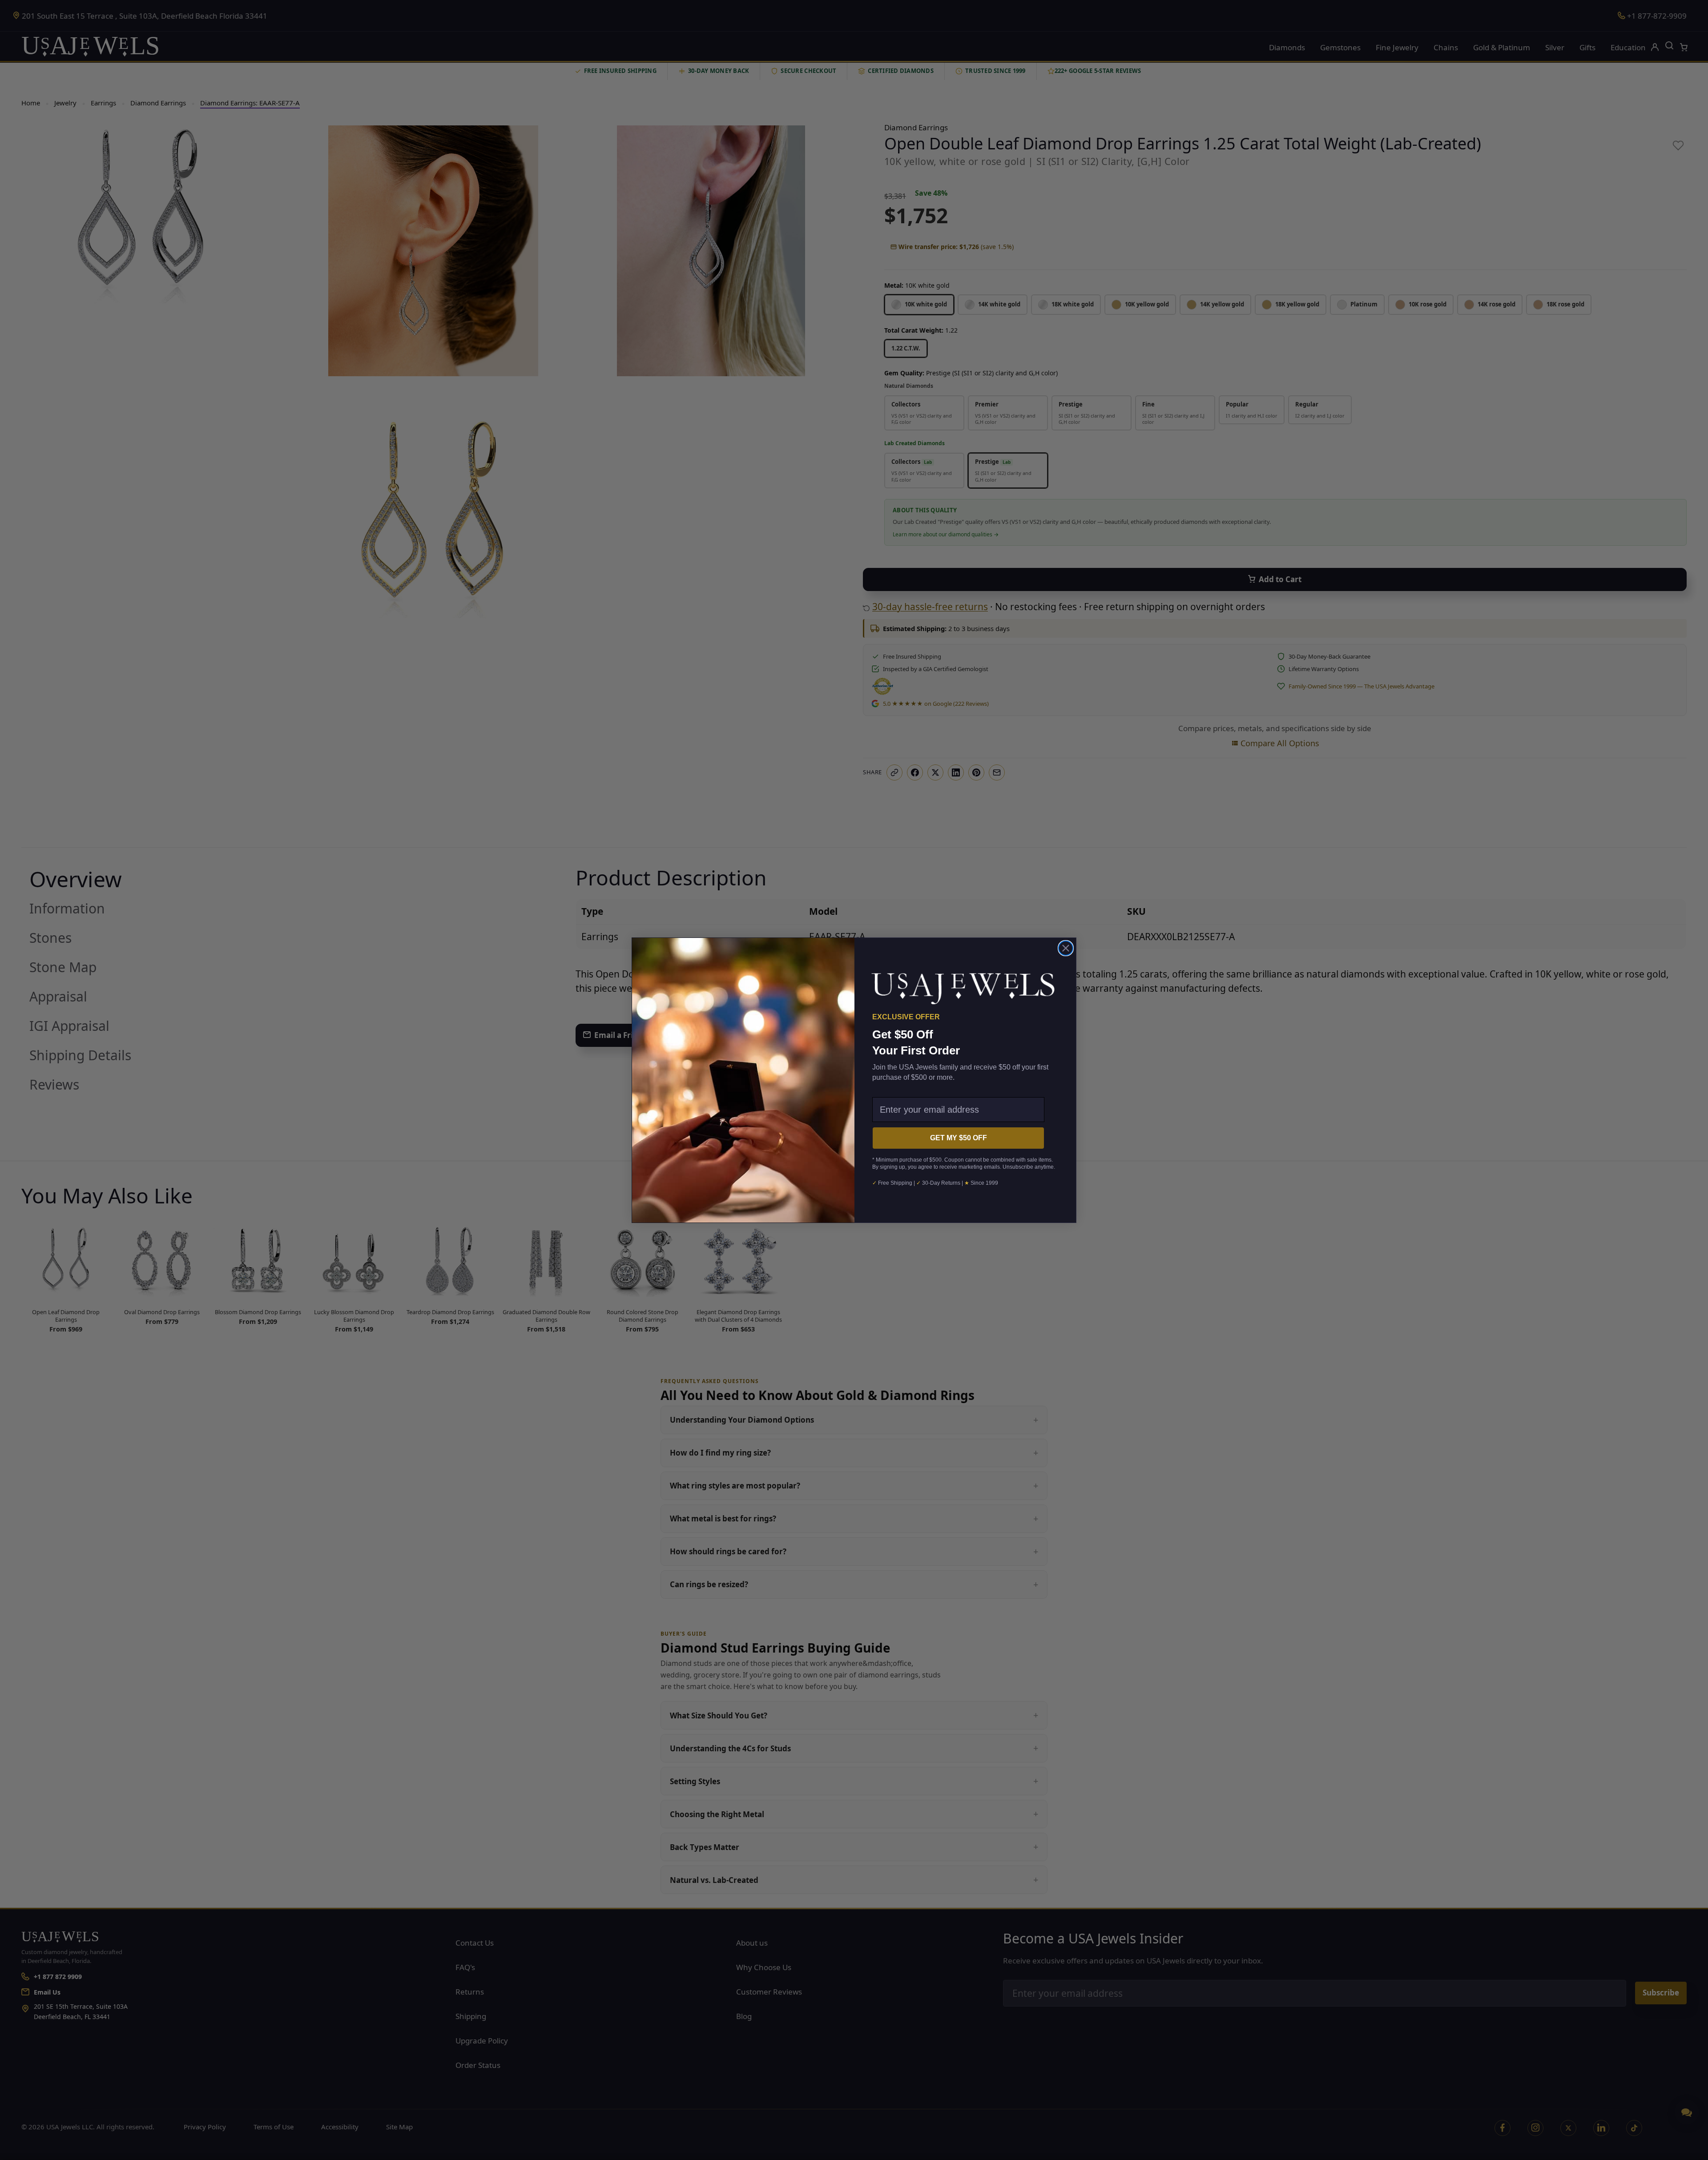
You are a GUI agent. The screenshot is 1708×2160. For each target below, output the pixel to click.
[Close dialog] (1066, 948)
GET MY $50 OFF (959, 1138)
